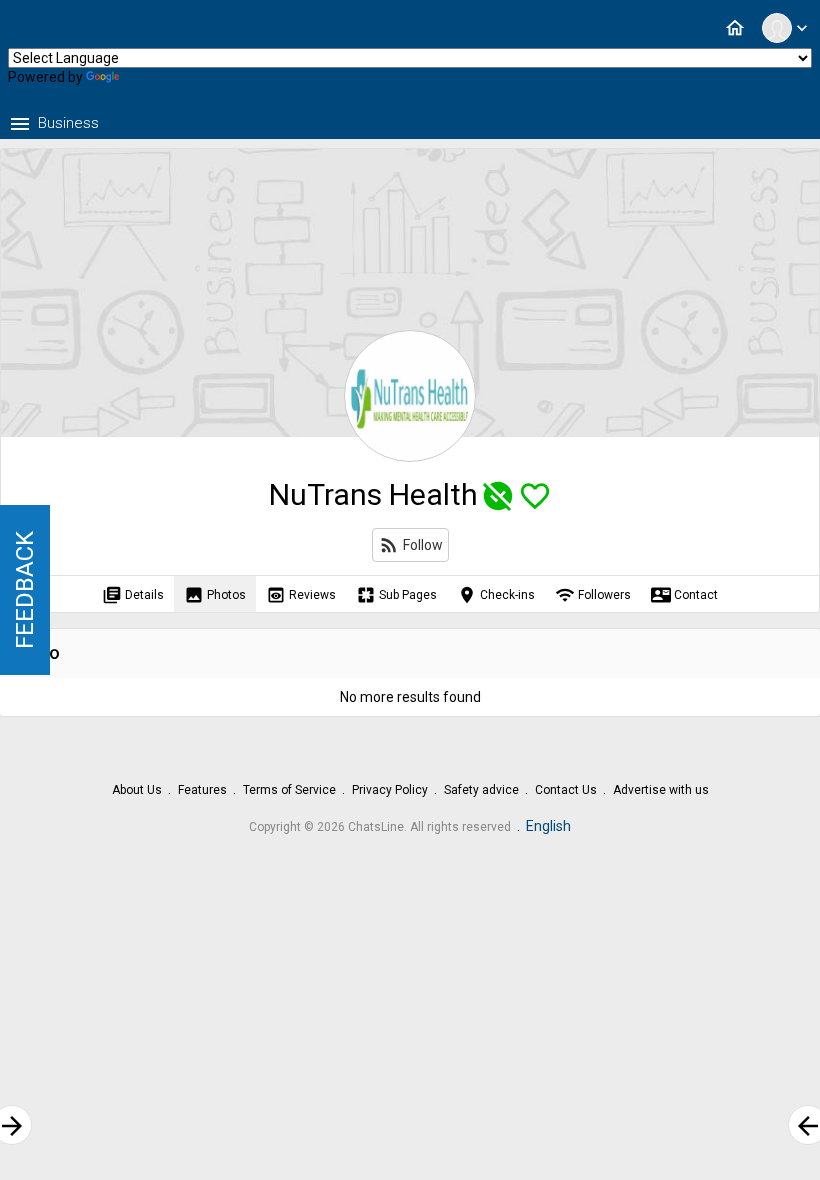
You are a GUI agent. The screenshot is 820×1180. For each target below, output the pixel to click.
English (548, 826)
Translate (153, 77)
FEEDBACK (25, 590)
